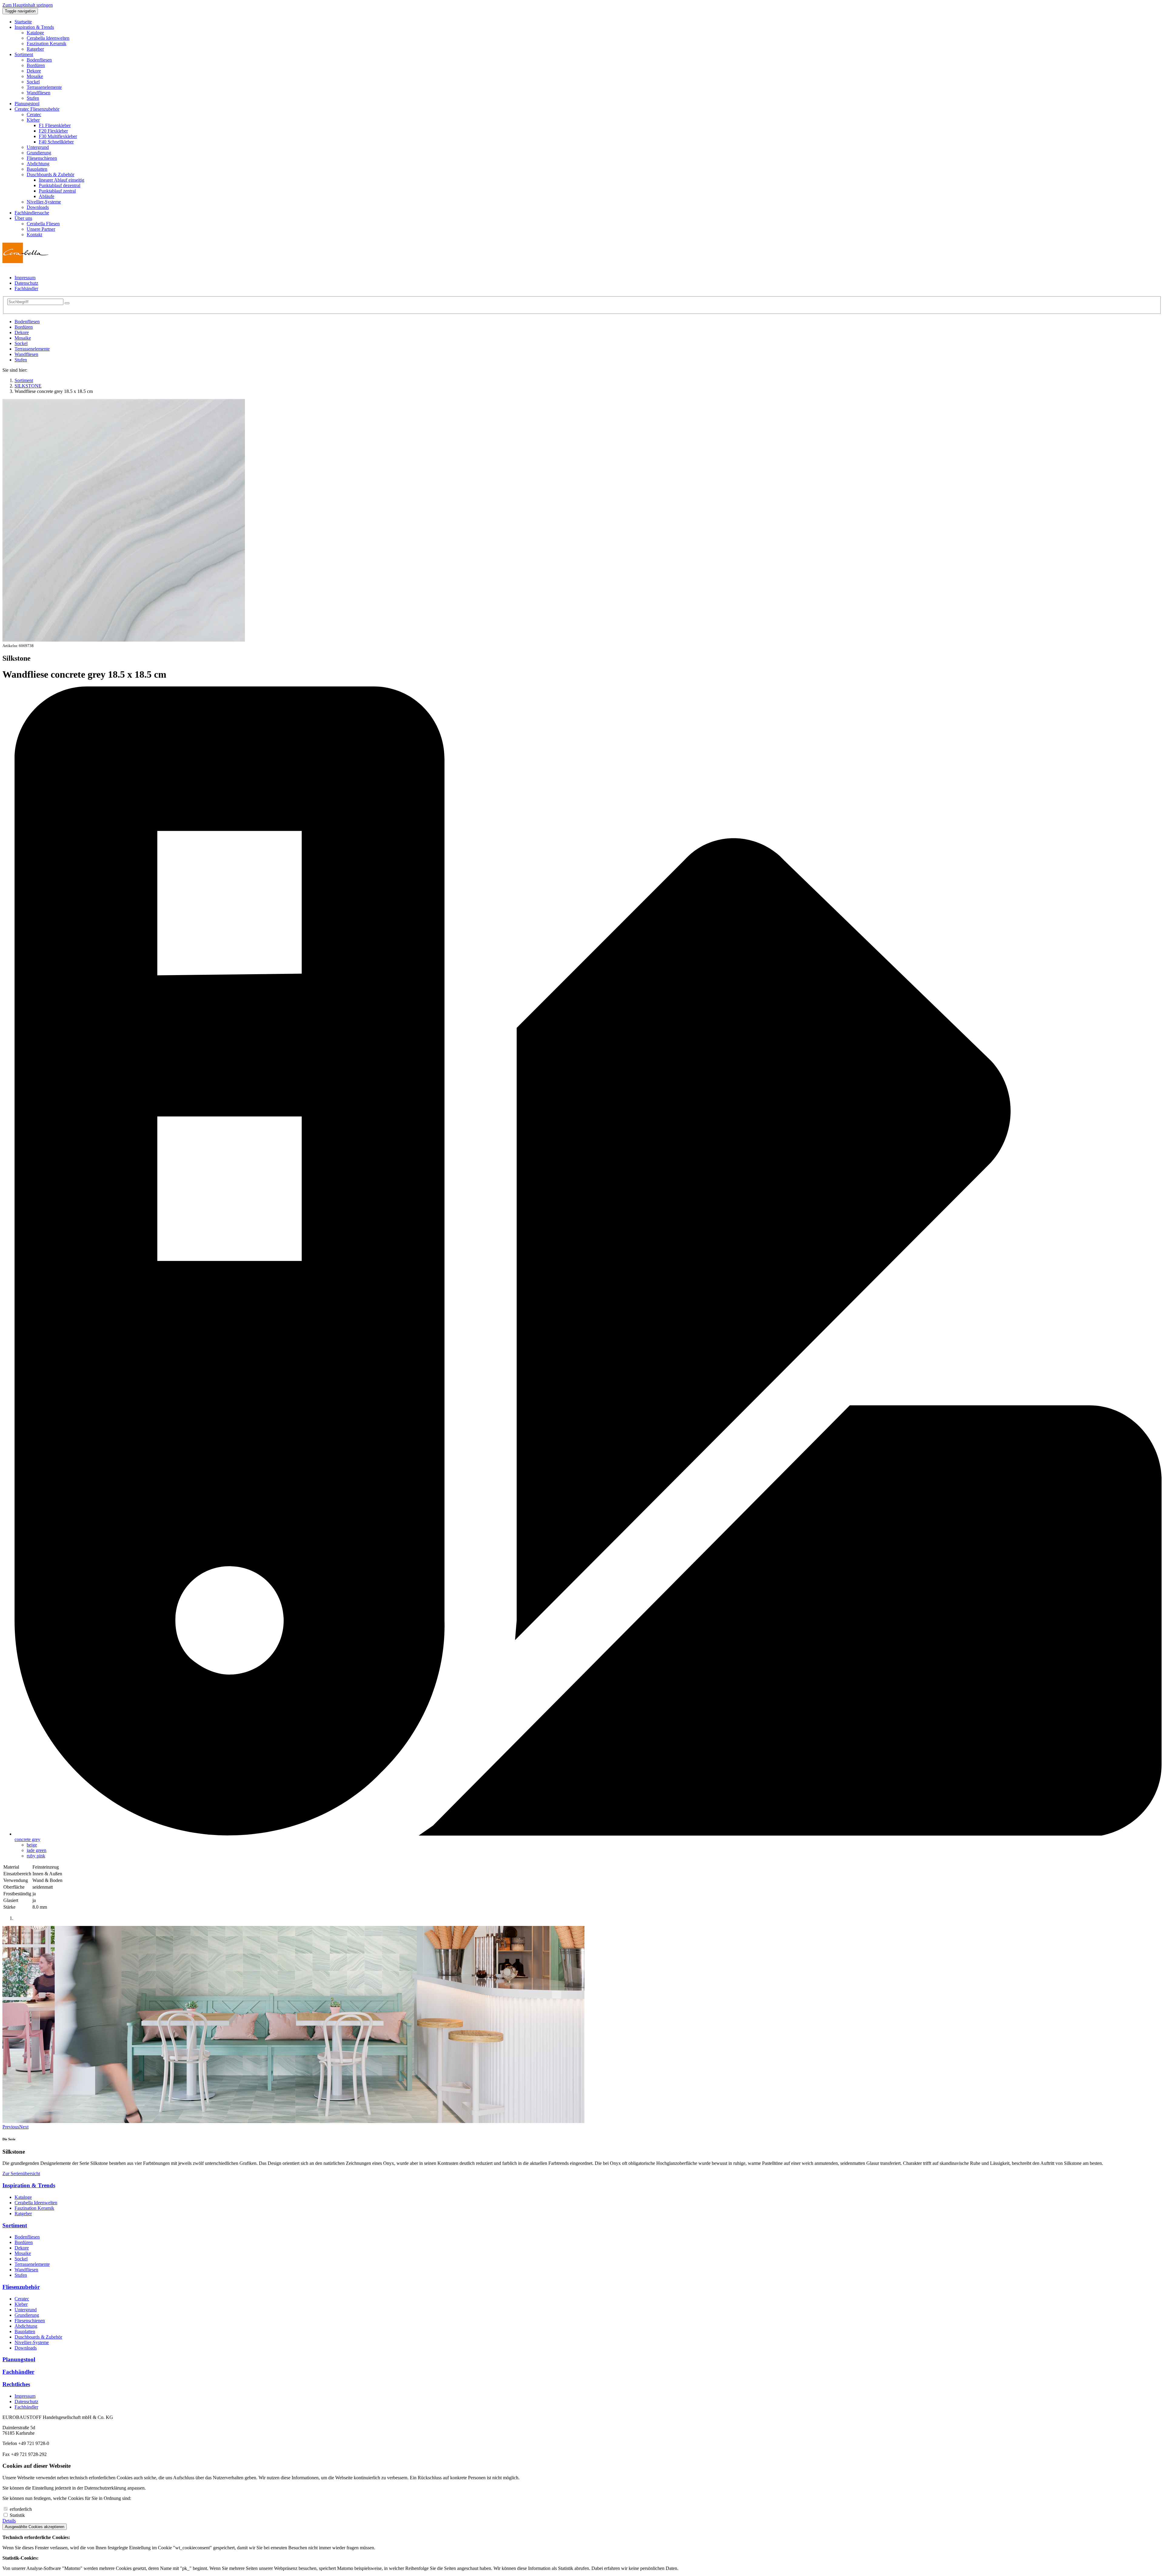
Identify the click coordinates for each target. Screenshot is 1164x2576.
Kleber (21, 2304)
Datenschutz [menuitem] (26, 283)
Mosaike (23, 338)
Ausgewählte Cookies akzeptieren (35, 2527)
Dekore (22, 332)
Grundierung (27, 2315)
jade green (37, 1850)
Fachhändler (18, 2372)
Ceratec (22, 2299)
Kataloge (23, 2197)
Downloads (26, 2348)
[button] (34, 27)
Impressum (25, 2396)
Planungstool (19, 2359)
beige (32, 1845)
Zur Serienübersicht (21, 2173)
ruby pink (36, 1856)
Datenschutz (26, 2402)
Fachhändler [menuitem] (26, 288)
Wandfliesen (26, 354)
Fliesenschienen (30, 2321)
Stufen (21, 360)
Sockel (21, 343)
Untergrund (26, 2310)
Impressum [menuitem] (25, 278)
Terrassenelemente (32, 349)
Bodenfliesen (27, 322)
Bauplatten (25, 2331)
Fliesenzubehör (21, 2287)
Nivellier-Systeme (32, 2342)
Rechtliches (16, 2384)
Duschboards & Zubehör (38, 2337)
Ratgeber (23, 2214)
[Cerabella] (25, 262)
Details (9, 2521)
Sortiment (15, 2225)
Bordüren (24, 327)
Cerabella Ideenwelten (36, 2203)
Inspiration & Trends (29, 2185)
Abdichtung (26, 2326)
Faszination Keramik (34, 2208)
